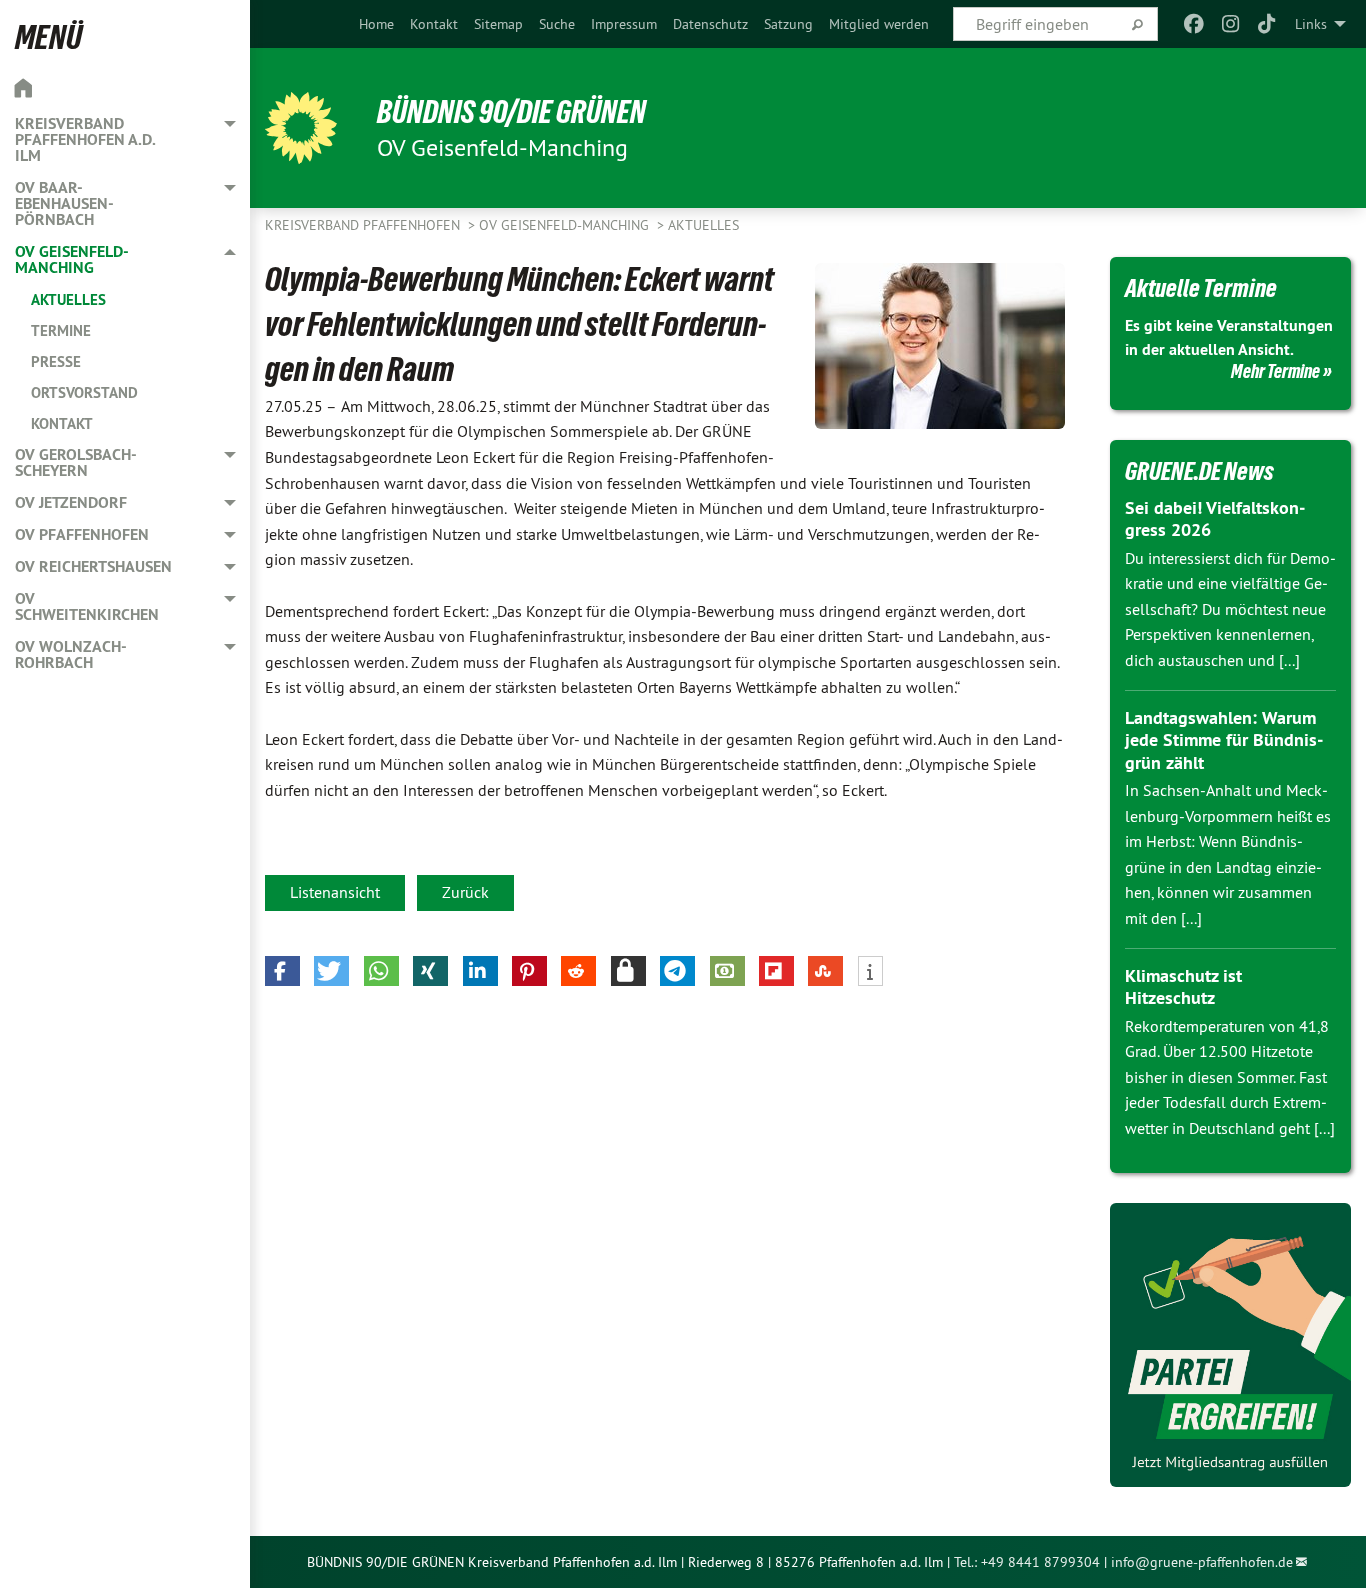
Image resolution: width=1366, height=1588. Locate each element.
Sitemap (498, 24)
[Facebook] (1194, 24)
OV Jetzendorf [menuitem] (71, 502)
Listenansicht (335, 892)
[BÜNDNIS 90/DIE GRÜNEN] (301, 128)
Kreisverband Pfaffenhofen (364, 225)
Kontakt (434, 24)
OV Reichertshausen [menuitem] (93, 566)
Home (376, 24)
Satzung (788, 24)
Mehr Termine (1275, 371)
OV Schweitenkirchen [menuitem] (87, 606)
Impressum (624, 24)
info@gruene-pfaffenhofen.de (1202, 1562)
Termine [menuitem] (61, 330)
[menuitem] (376, 24)
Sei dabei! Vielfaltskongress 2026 (1215, 519)
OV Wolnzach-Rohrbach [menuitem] (71, 654)
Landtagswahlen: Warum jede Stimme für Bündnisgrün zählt (1224, 740)
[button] (282, 971)
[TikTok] (1267, 24)
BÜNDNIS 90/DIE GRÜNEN (511, 112)
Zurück (465, 892)
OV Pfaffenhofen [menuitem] (82, 534)
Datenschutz (710, 24)
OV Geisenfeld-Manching (566, 225)
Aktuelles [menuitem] (68, 299)
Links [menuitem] (1311, 24)
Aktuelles (703, 225)
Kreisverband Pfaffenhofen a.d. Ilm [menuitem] (85, 139)
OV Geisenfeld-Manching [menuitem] (72, 259)
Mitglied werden (879, 24)
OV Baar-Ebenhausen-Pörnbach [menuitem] (64, 203)
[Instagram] (1230, 24)
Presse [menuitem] (56, 361)
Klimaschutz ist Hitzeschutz (1183, 987)
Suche (557, 24)
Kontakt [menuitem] (62, 423)
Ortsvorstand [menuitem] (84, 392)
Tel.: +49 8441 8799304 (1027, 1562)
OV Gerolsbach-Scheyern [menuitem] (76, 462)
